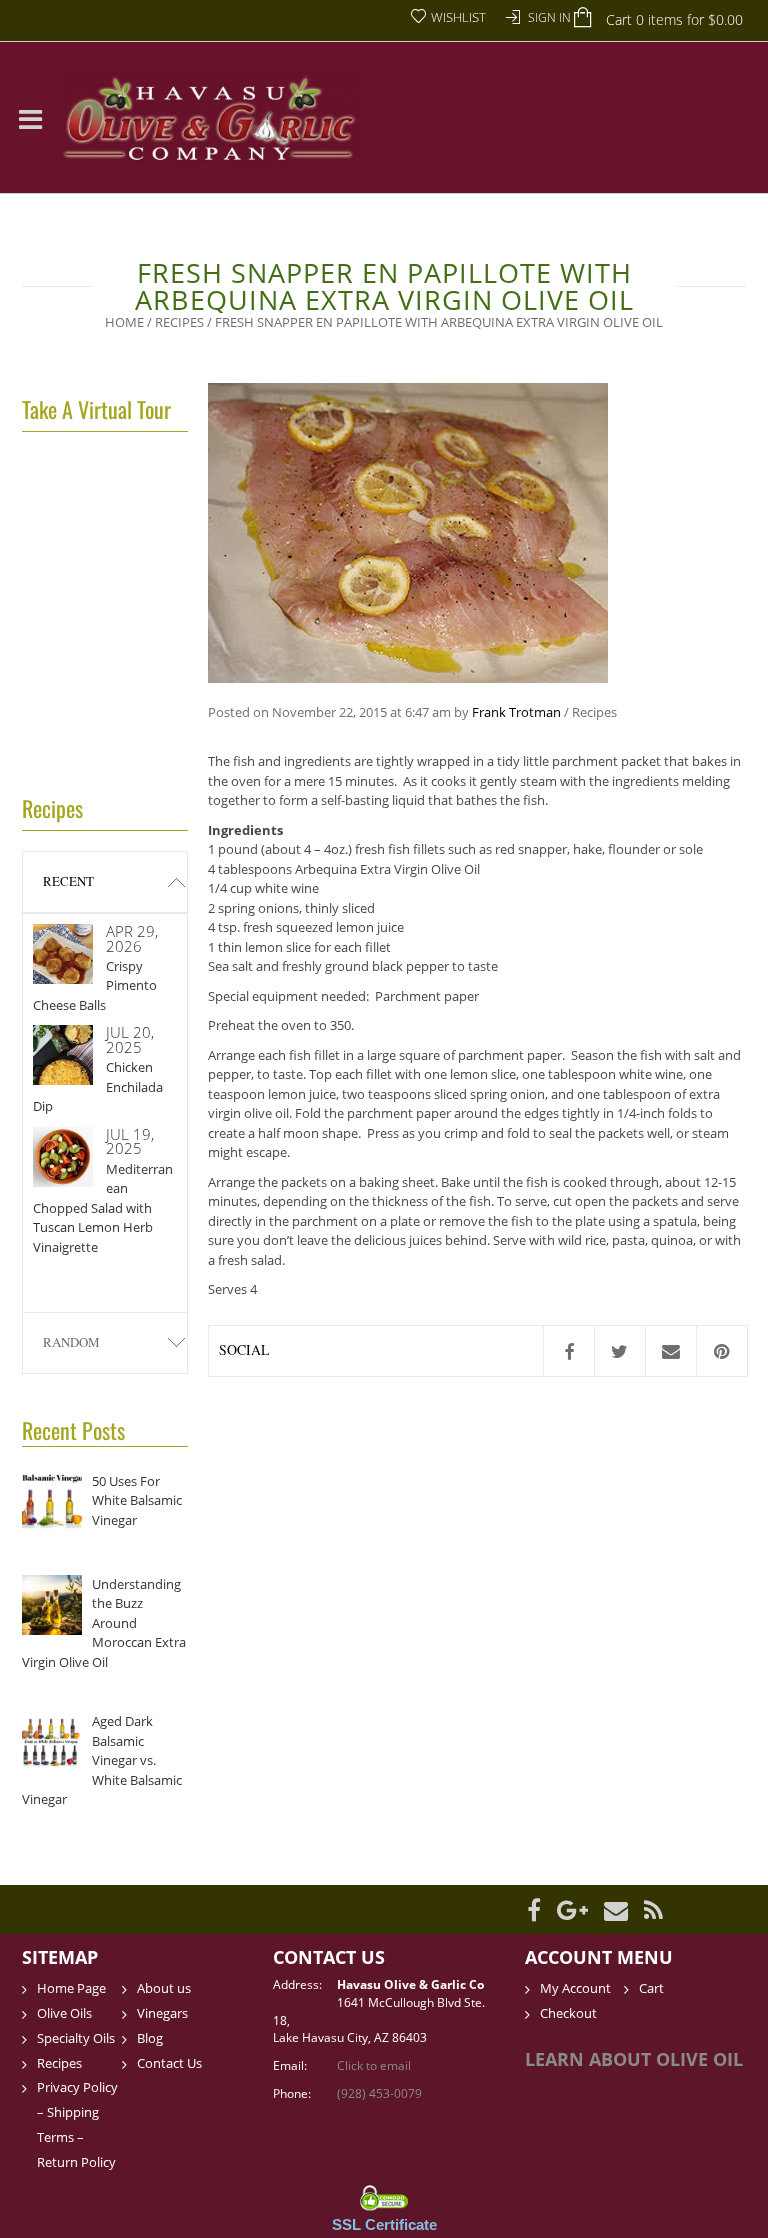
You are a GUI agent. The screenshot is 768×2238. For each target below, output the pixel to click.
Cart (651, 1988)
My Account (575, 1988)
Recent (68, 881)
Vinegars (162, 2013)
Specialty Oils (76, 2038)
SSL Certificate (384, 2224)
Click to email (374, 2065)
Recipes (179, 322)
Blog (150, 2038)
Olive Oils (64, 2013)
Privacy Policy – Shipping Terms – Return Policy (77, 2124)
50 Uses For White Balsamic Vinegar (137, 1500)
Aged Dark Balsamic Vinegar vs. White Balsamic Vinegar (102, 1760)
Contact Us (169, 2063)
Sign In (549, 17)
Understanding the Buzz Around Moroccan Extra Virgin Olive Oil (104, 1623)
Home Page (71, 1988)
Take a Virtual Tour (96, 409)
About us (164, 1988)
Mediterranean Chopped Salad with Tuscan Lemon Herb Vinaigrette (103, 1208)
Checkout (568, 2013)
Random (71, 1342)
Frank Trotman (516, 712)
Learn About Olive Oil (634, 2059)
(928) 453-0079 (379, 2093)
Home (124, 322)
